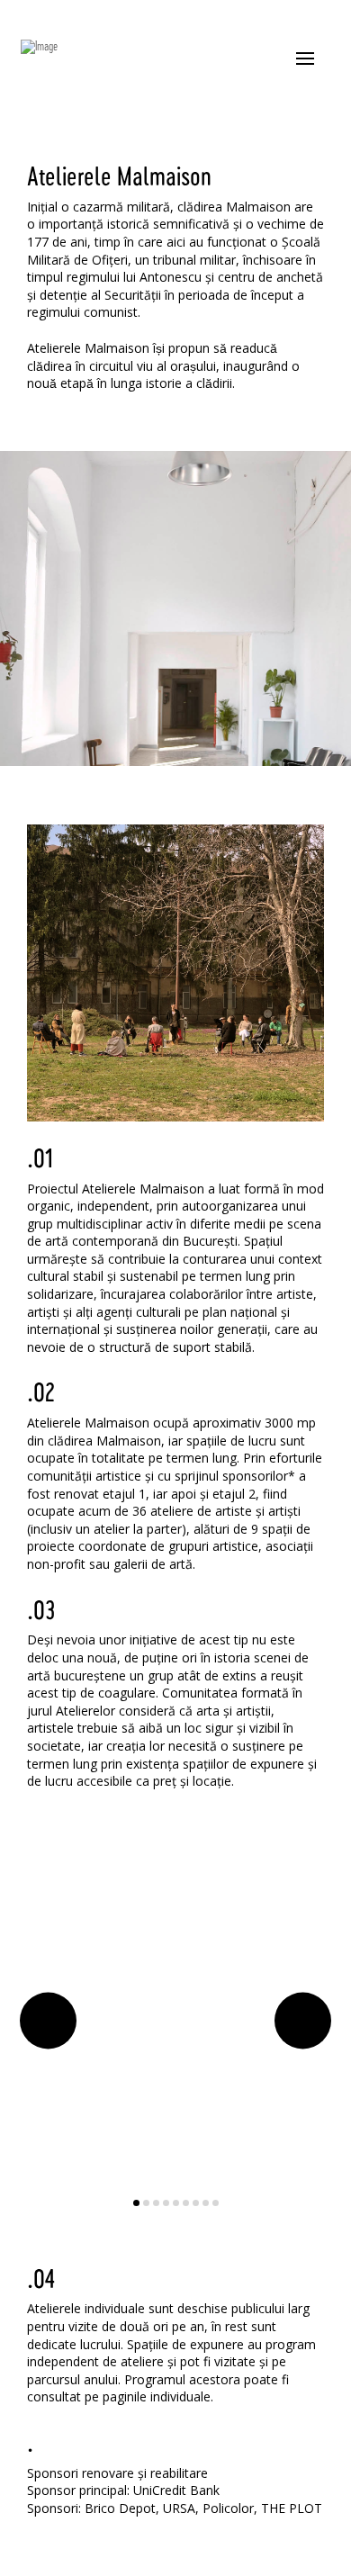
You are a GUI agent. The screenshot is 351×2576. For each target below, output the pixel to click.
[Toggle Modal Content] (305, 59)
